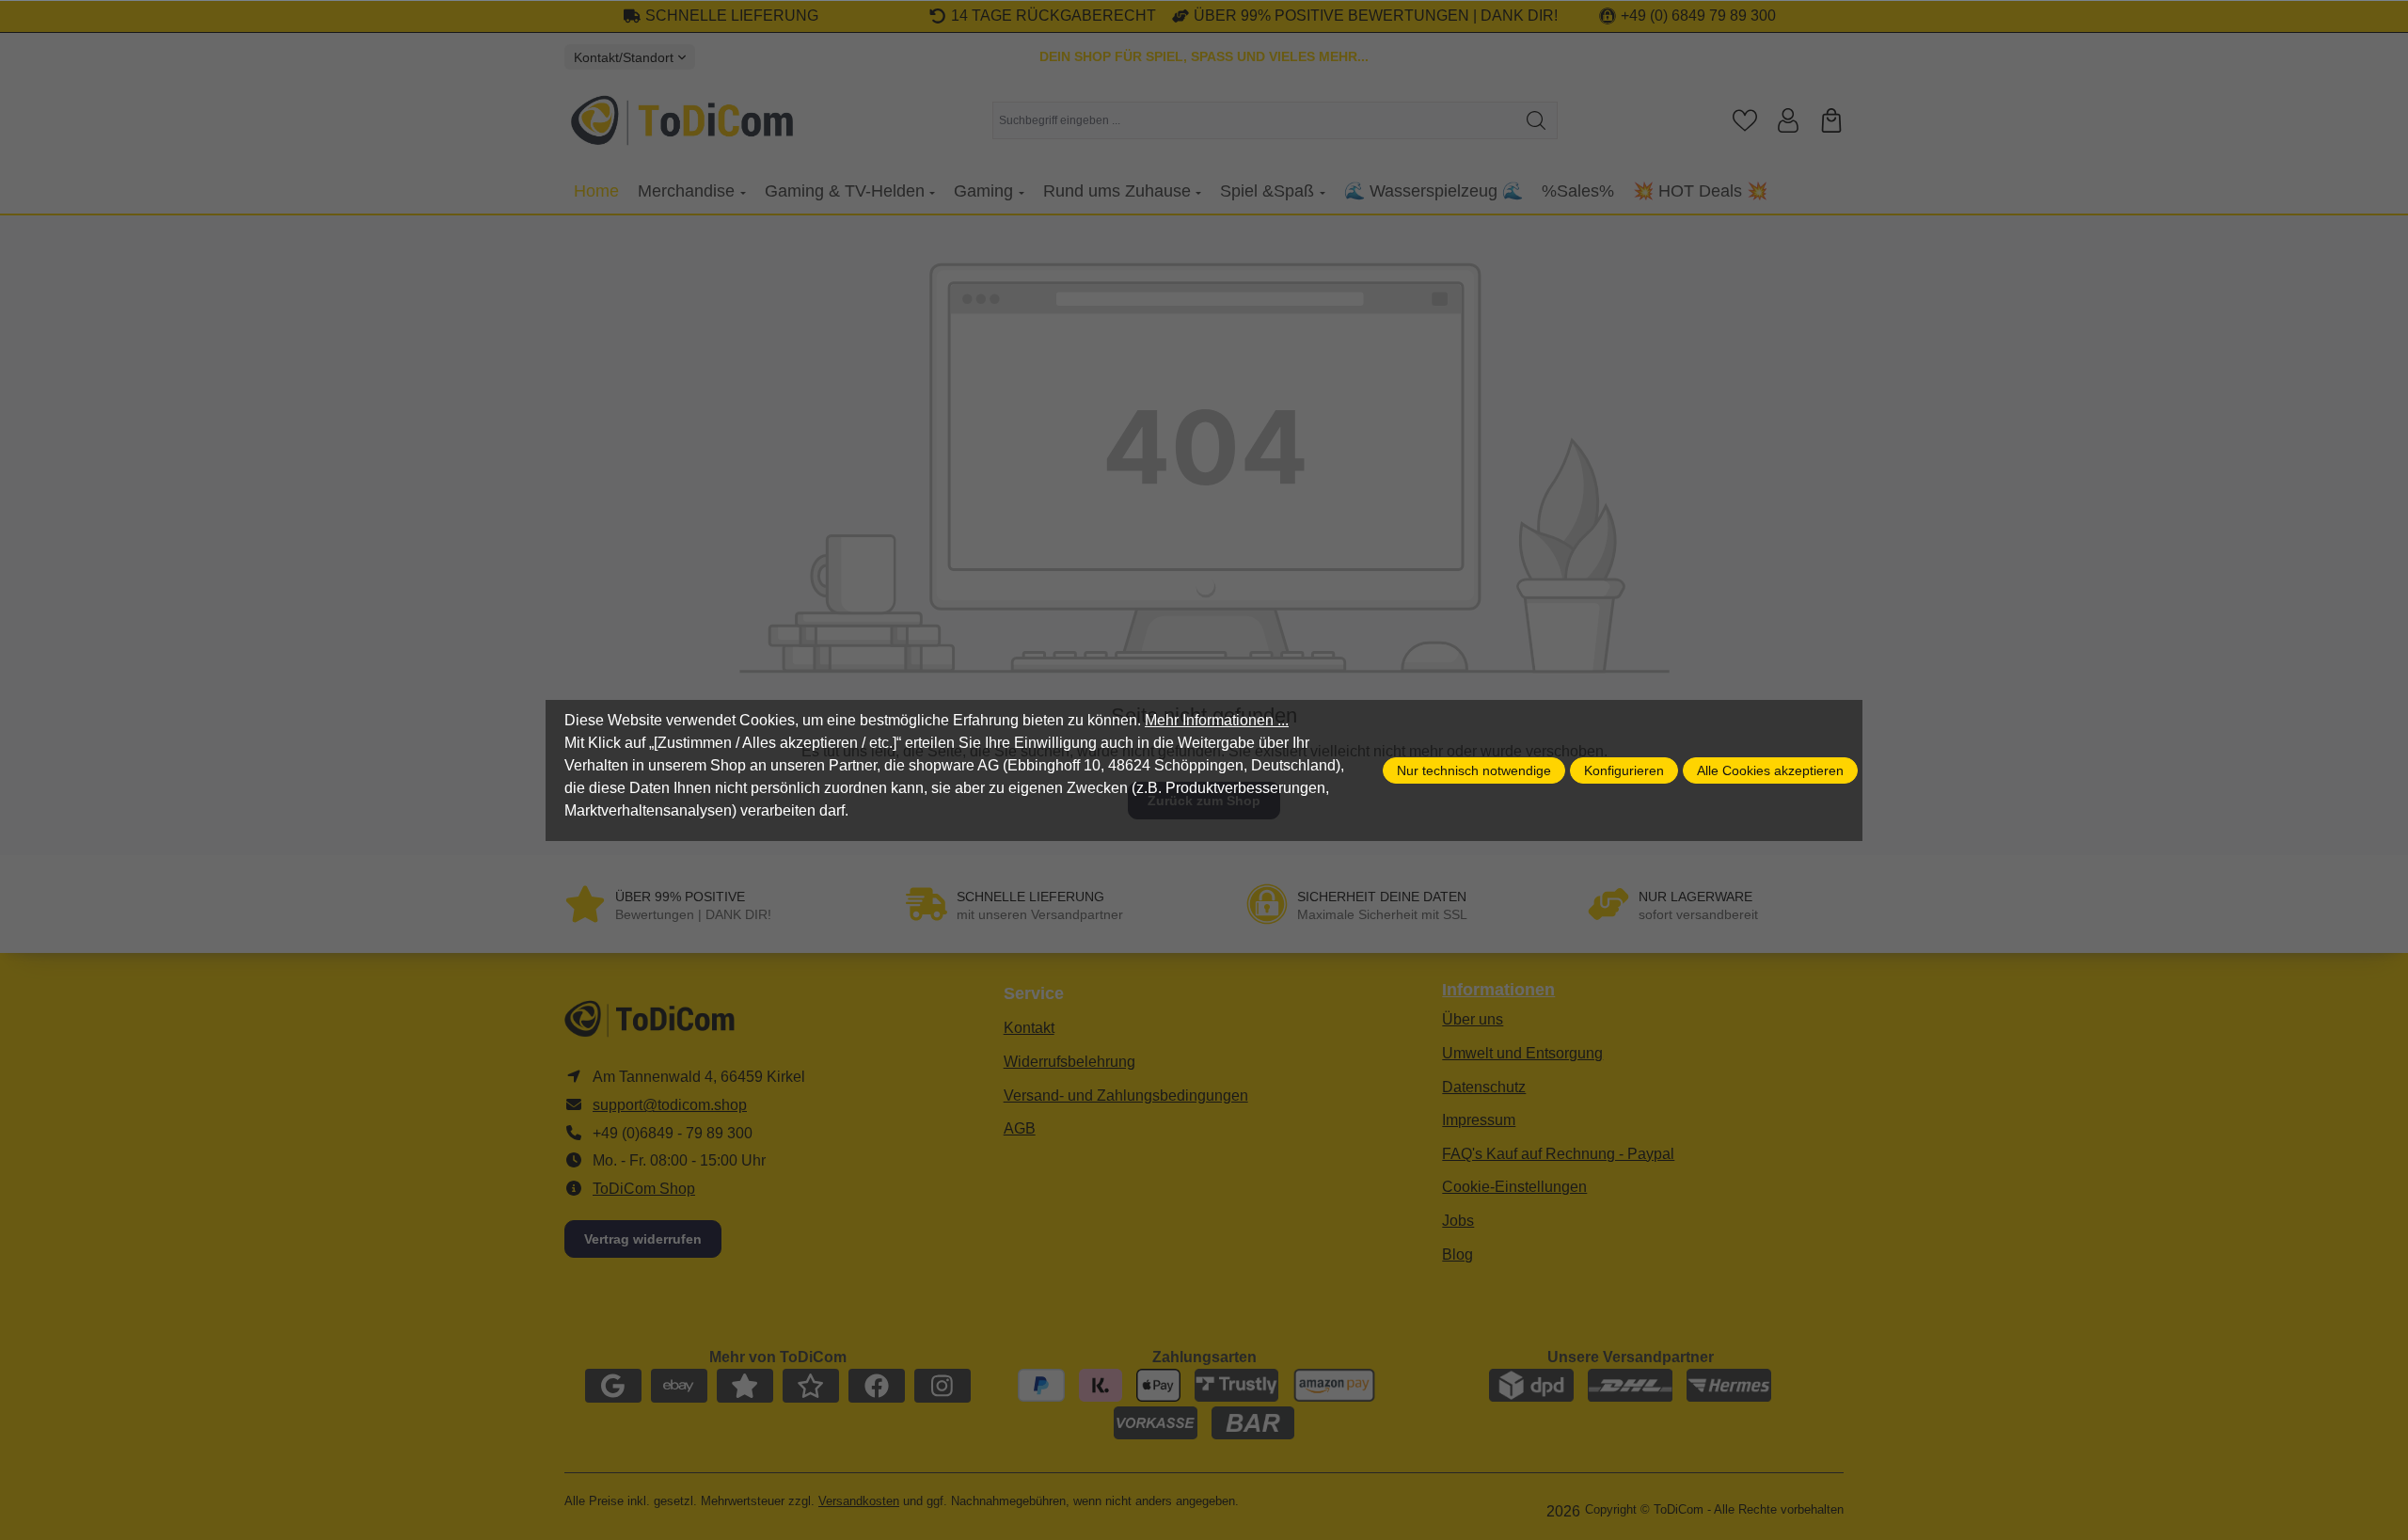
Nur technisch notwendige (1474, 770)
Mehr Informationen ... (1217, 720)
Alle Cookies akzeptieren (1770, 770)
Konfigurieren (1624, 770)
